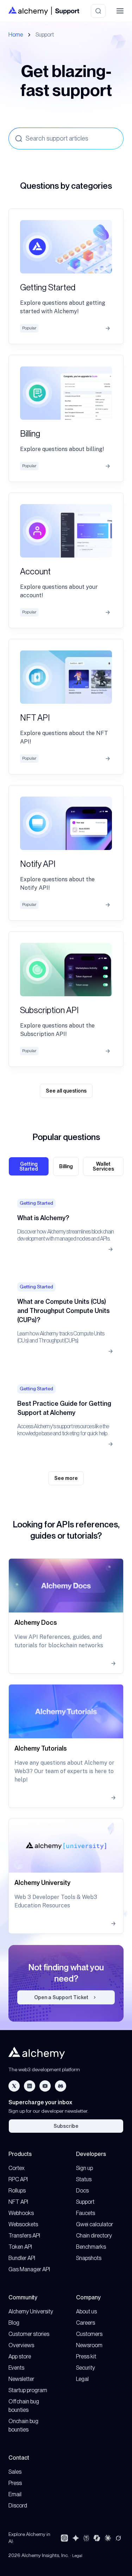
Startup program (28, 2390)
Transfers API (24, 2236)
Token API (20, 2247)
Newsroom (89, 2345)
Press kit (86, 2356)
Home (16, 35)
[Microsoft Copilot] (97, 2538)
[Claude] (108, 2538)
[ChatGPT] (64, 2538)
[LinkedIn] (30, 2086)
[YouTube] (45, 2086)
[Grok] (118, 2538)
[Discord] (61, 2086)
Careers (86, 2323)
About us (86, 2311)
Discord (18, 2506)
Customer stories (29, 2334)
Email (15, 2494)
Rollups (17, 2191)
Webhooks (21, 2213)
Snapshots (89, 2258)
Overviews (21, 2345)
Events (16, 2368)
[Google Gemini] (76, 2538)
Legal (82, 2379)
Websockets (23, 2224)
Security (86, 2368)
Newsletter (21, 2379)
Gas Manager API (29, 2269)
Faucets (86, 2213)
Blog (14, 2323)
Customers (89, 2334)
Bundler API (22, 2258)
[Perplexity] (86, 2538)
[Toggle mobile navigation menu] (120, 11)
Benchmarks (91, 2247)
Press (15, 2483)
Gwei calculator (95, 2224)
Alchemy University (31, 2311)
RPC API (18, 2179)
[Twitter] (14, 2086)
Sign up (84, 2168)
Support (85, 2202)
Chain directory (94, 2236)
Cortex (17, 2168)
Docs (82, 2191)
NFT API (18, 2202)
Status (84, 2179)
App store (20, 2356)
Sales (15, 2472)
